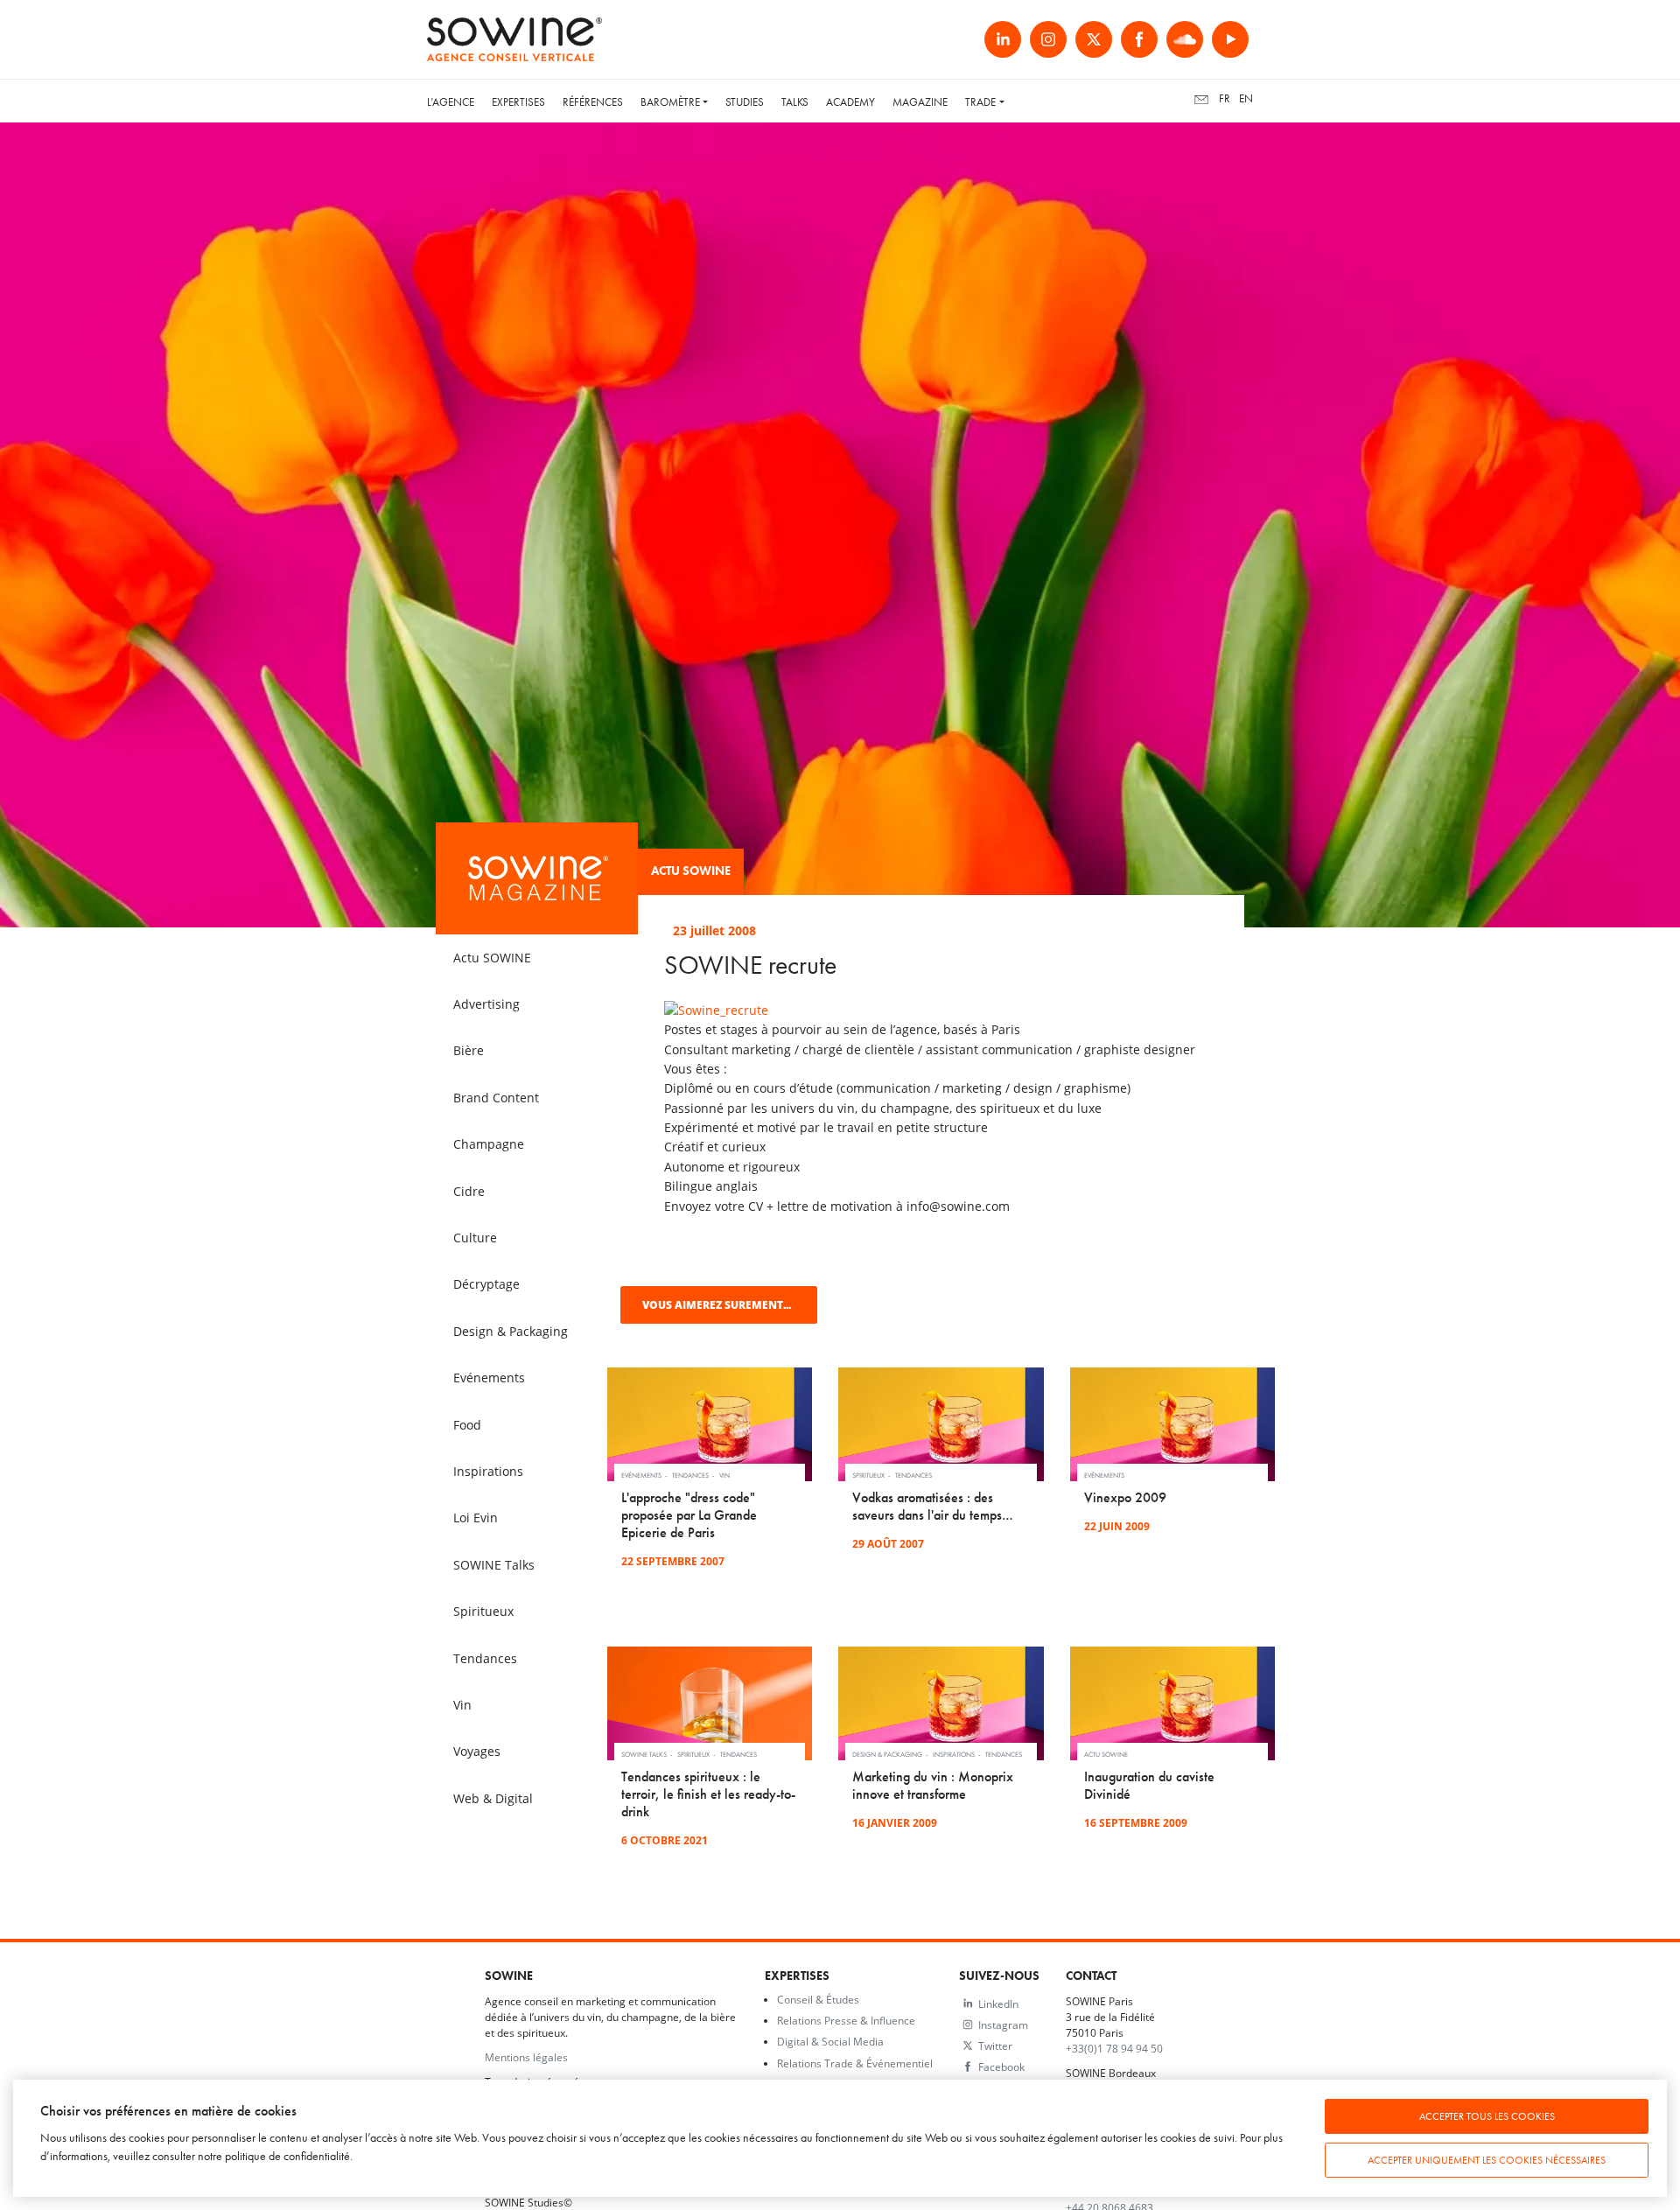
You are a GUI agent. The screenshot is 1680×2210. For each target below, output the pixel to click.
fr (1225, 98)
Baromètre (670, 102)
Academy (850, 102)
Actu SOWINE (691, 871)
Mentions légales (526, 2057)
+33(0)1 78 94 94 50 (1114, 2048)
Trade (980, 102)
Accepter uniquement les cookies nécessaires (1487, 2160)
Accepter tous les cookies (1487, 2116)
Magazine (920, 102)
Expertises (518, 102)
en (1246, 98)
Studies (745, 102)
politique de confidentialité (287, 2156)
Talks (795, 102)
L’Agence (451, 102)
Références (593, 102)
